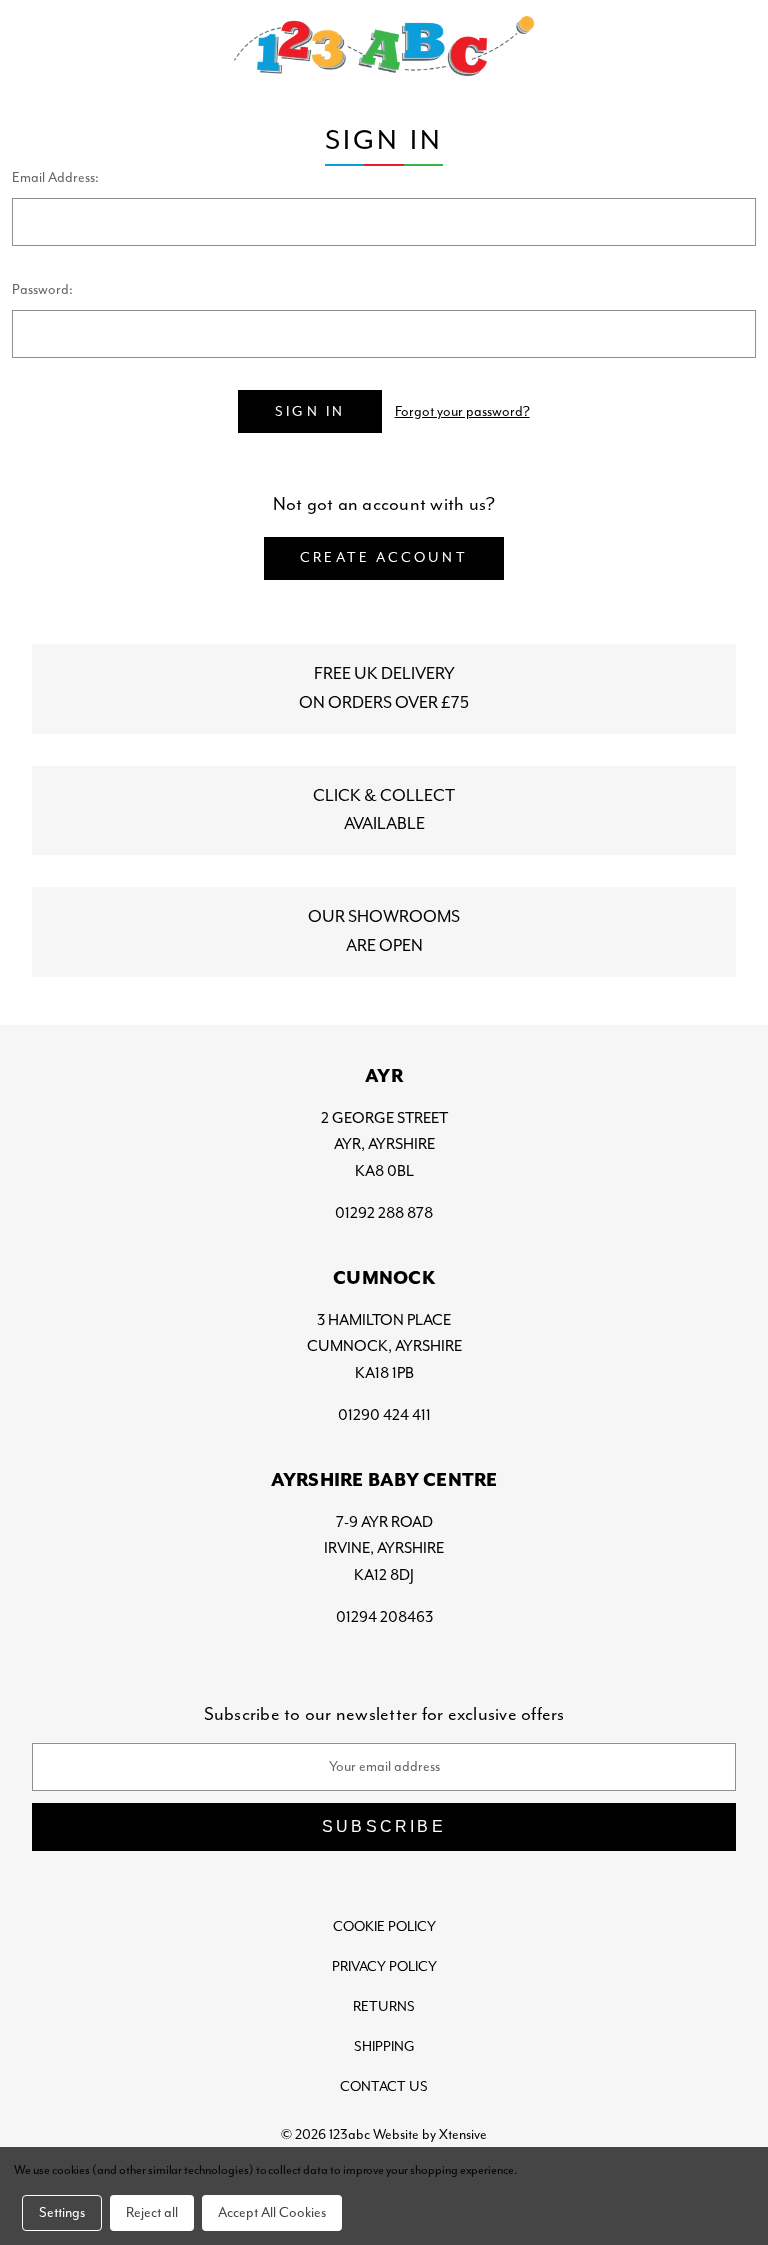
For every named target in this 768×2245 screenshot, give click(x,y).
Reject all (152, 2212)
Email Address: (55, 177)
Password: (42, 289)
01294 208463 (384, 1617)
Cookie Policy (384, 1926)
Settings (62, 2212)
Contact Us (384, 2086)
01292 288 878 (384, 1213)
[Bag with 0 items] (734, 46)
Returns (384, 2006)
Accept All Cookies (272, 2212)
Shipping (384, 2046)
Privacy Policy (384, 1966)
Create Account (384, 557)
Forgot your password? (462, 411)
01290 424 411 (384, 1415)
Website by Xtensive (430, 2134)
